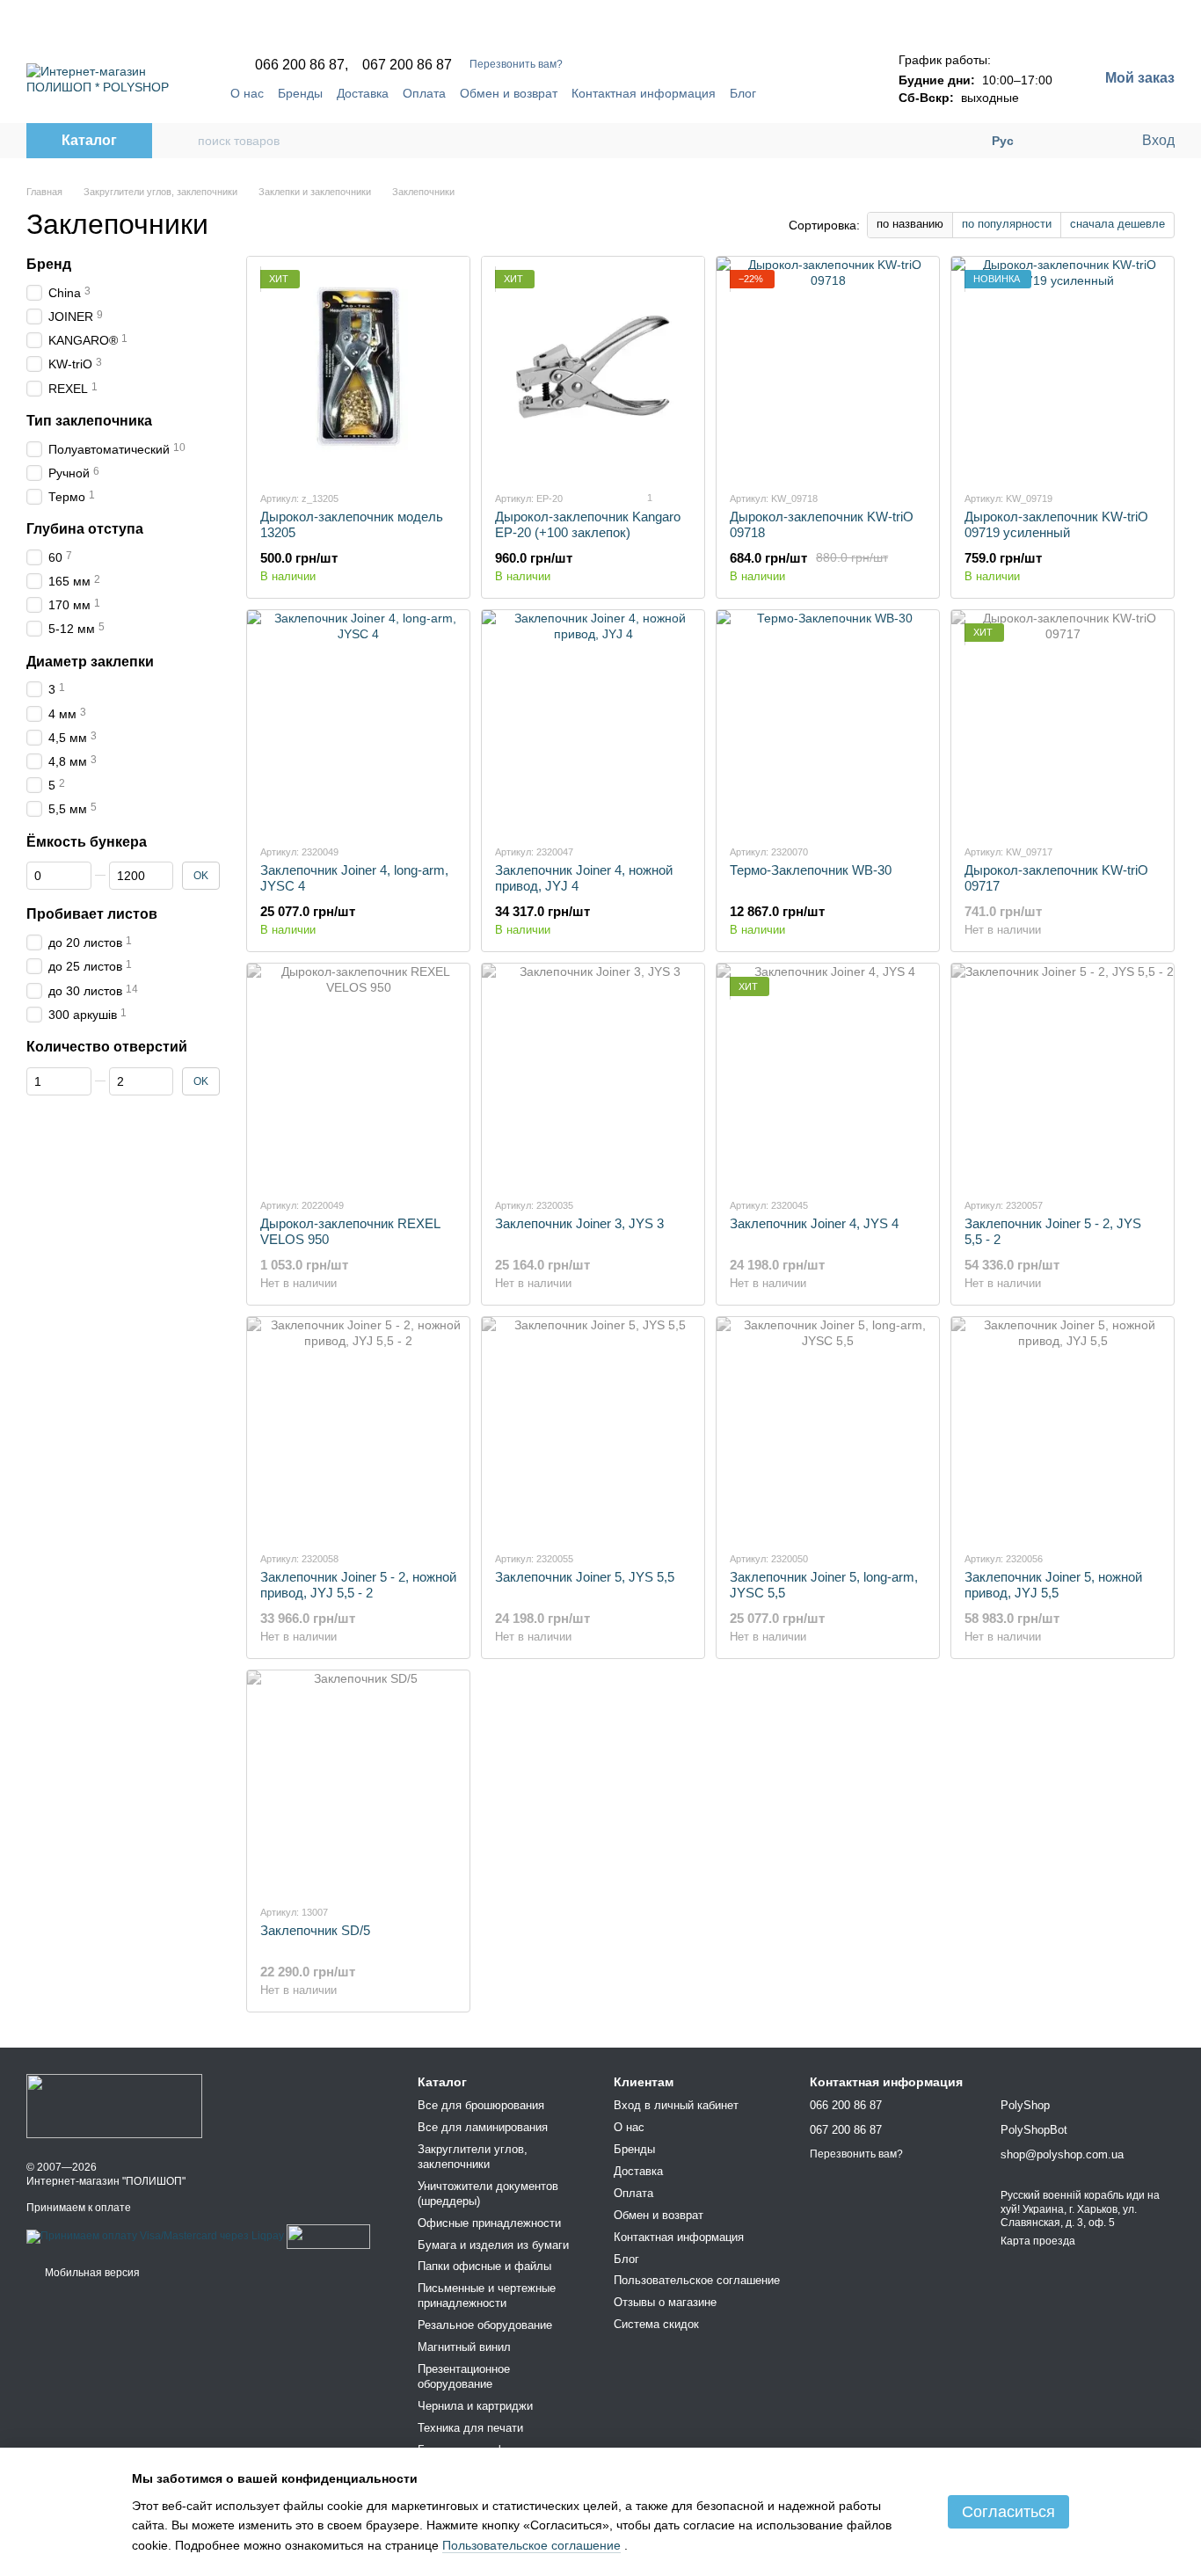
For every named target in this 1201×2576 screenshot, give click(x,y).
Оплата (424, 93)
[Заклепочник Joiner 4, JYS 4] (828, 1073)
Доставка (363, 93)
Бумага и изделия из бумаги (493, 2245)
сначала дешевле (1117, 224)
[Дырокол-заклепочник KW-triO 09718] (828, 367)
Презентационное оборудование (464, 2376)
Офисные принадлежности (489, 2223)
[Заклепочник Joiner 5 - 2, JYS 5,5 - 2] (1063, 1073)
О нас (247, 93)
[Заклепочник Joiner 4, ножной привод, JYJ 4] (593, 720)
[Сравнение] (1056, 141)
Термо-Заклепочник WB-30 (811, 870)
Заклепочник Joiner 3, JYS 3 (579, 1223)
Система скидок (656, 2324)
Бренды (300, 93)
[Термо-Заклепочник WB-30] (828, 720)
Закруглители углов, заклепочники (473, 2157)
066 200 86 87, (302, 65)
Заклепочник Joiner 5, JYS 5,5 (585, 1577)
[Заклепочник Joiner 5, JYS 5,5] (593, 1427)
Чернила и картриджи (475, 2406)
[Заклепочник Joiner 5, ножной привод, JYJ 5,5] (1063, 1427)
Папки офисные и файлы (484, 2266)
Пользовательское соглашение (697, 2280)
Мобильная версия (91, 2273)
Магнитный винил (464, 2347)
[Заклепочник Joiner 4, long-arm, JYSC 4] (358, 720)
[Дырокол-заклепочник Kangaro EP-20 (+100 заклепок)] (593, 367)
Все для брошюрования (481, 2105)
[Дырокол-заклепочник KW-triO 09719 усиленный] (1063, 367)
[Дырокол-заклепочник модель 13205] (358, 367)
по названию (910, 224)
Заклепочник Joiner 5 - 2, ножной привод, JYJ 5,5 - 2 (358, 1585)
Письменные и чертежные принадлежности (487, 2296)
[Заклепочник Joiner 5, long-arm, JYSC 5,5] (828, 1427)
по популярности (1007, 224)
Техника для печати (470, 2428)
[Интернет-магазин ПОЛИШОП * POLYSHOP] (114, 2106)
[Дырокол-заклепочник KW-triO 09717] (1063, 720)
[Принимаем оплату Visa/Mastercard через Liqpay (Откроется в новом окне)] (155, 2236)
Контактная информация (644, 93)
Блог (743, 93)
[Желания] (1091, 141)
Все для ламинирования (483, 2127)
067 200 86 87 (407, 65)
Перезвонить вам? (516, 64)
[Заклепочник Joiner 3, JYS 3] (593, 1073)
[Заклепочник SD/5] (358, 1780)
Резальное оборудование (485, 2325)
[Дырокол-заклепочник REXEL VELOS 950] (358, 1073)
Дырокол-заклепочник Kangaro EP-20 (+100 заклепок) (588, 524)
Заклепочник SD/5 (315, 1930)
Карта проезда (1038, 2241)
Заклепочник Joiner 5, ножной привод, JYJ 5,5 (1053, 1585)
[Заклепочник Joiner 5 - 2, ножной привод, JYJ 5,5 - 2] (358, 1427)
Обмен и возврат (509, 93)
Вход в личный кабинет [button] (676, 2105)
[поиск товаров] (184, 141)
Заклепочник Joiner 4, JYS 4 (814, 1223)
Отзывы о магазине (665, 2302)
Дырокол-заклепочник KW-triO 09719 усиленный (1056, 524)
